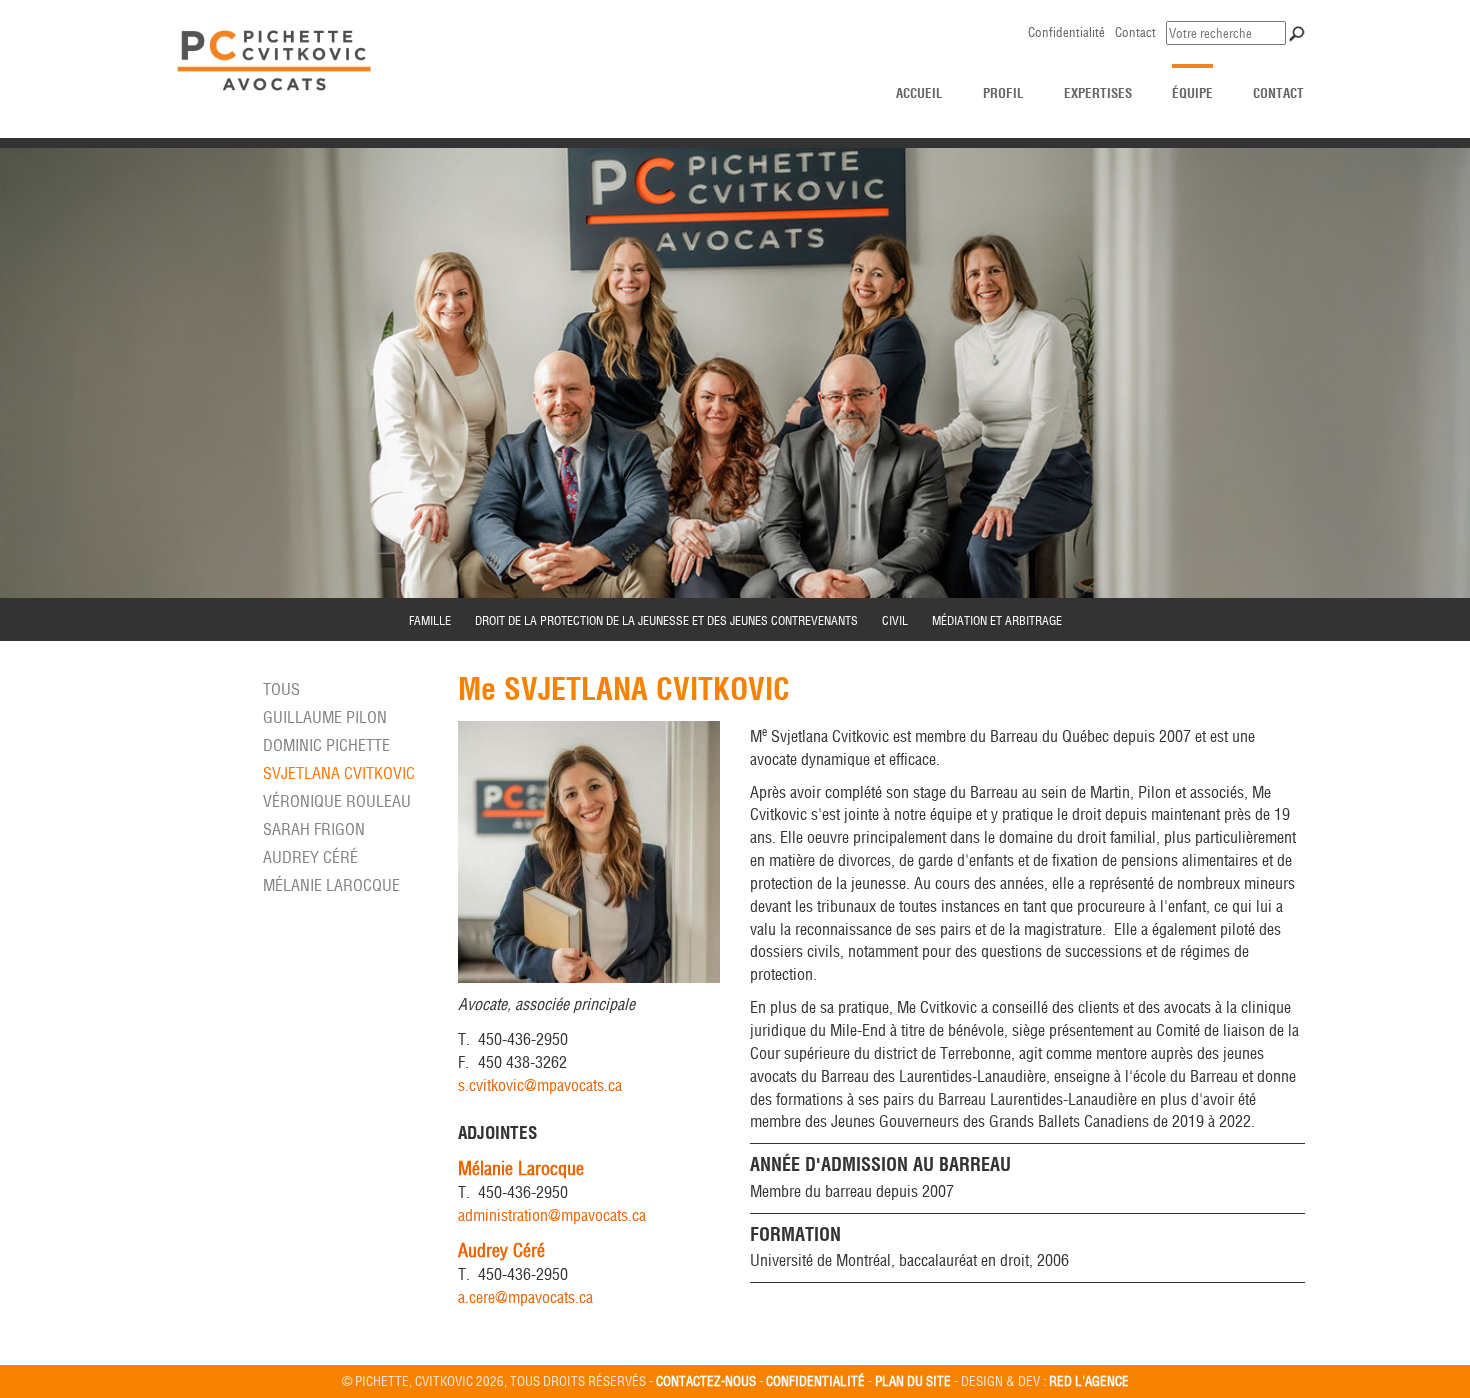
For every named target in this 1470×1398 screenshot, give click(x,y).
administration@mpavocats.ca (552, 1215)
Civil (895, 620)
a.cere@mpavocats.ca (525, 1297)
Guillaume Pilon (325, 717)
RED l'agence (1089, 1381)
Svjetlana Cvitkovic (339, 773)
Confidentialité (1066, 32)
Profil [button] (1003, 93)
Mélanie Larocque (331, 885)
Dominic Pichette (326, 745)
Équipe (1192, 93)
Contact (1135, 32)
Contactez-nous (706, 1381)
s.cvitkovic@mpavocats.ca (540, 1085)
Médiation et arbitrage (997, 620)
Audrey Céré (310, 857)
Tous (281, 689)
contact (1278, 93)
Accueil (919, 93)
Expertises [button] (1098, 93)
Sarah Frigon (314, 829)
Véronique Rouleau (337, 801)
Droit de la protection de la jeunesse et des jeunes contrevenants (666, 620)
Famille (430, 620)
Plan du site (913, 1381)
